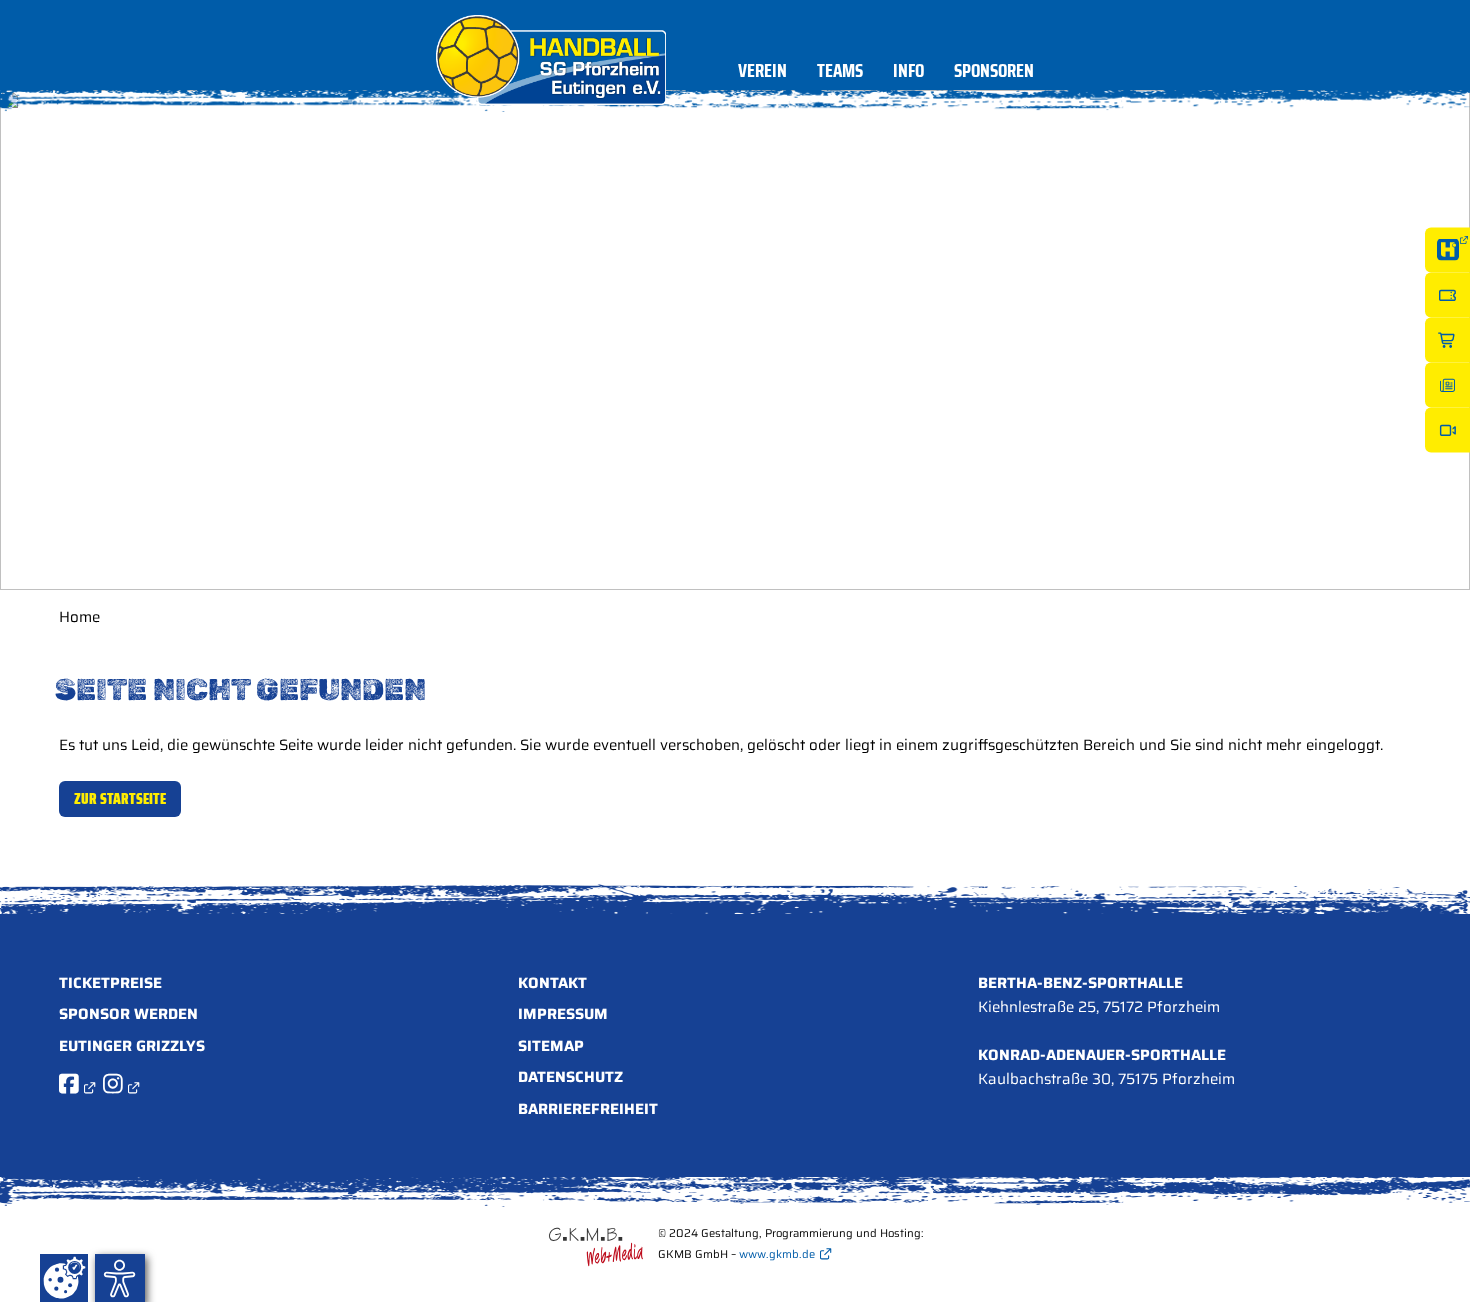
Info (908, 73)
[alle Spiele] (1447, 249)
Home (79, 617)
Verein (762, 73)
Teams (840, 73)
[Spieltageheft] (1447, 384)
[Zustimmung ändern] (64, 1278)
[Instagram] (121, 1087)
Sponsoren (994, 73)
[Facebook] (77, 1087)
